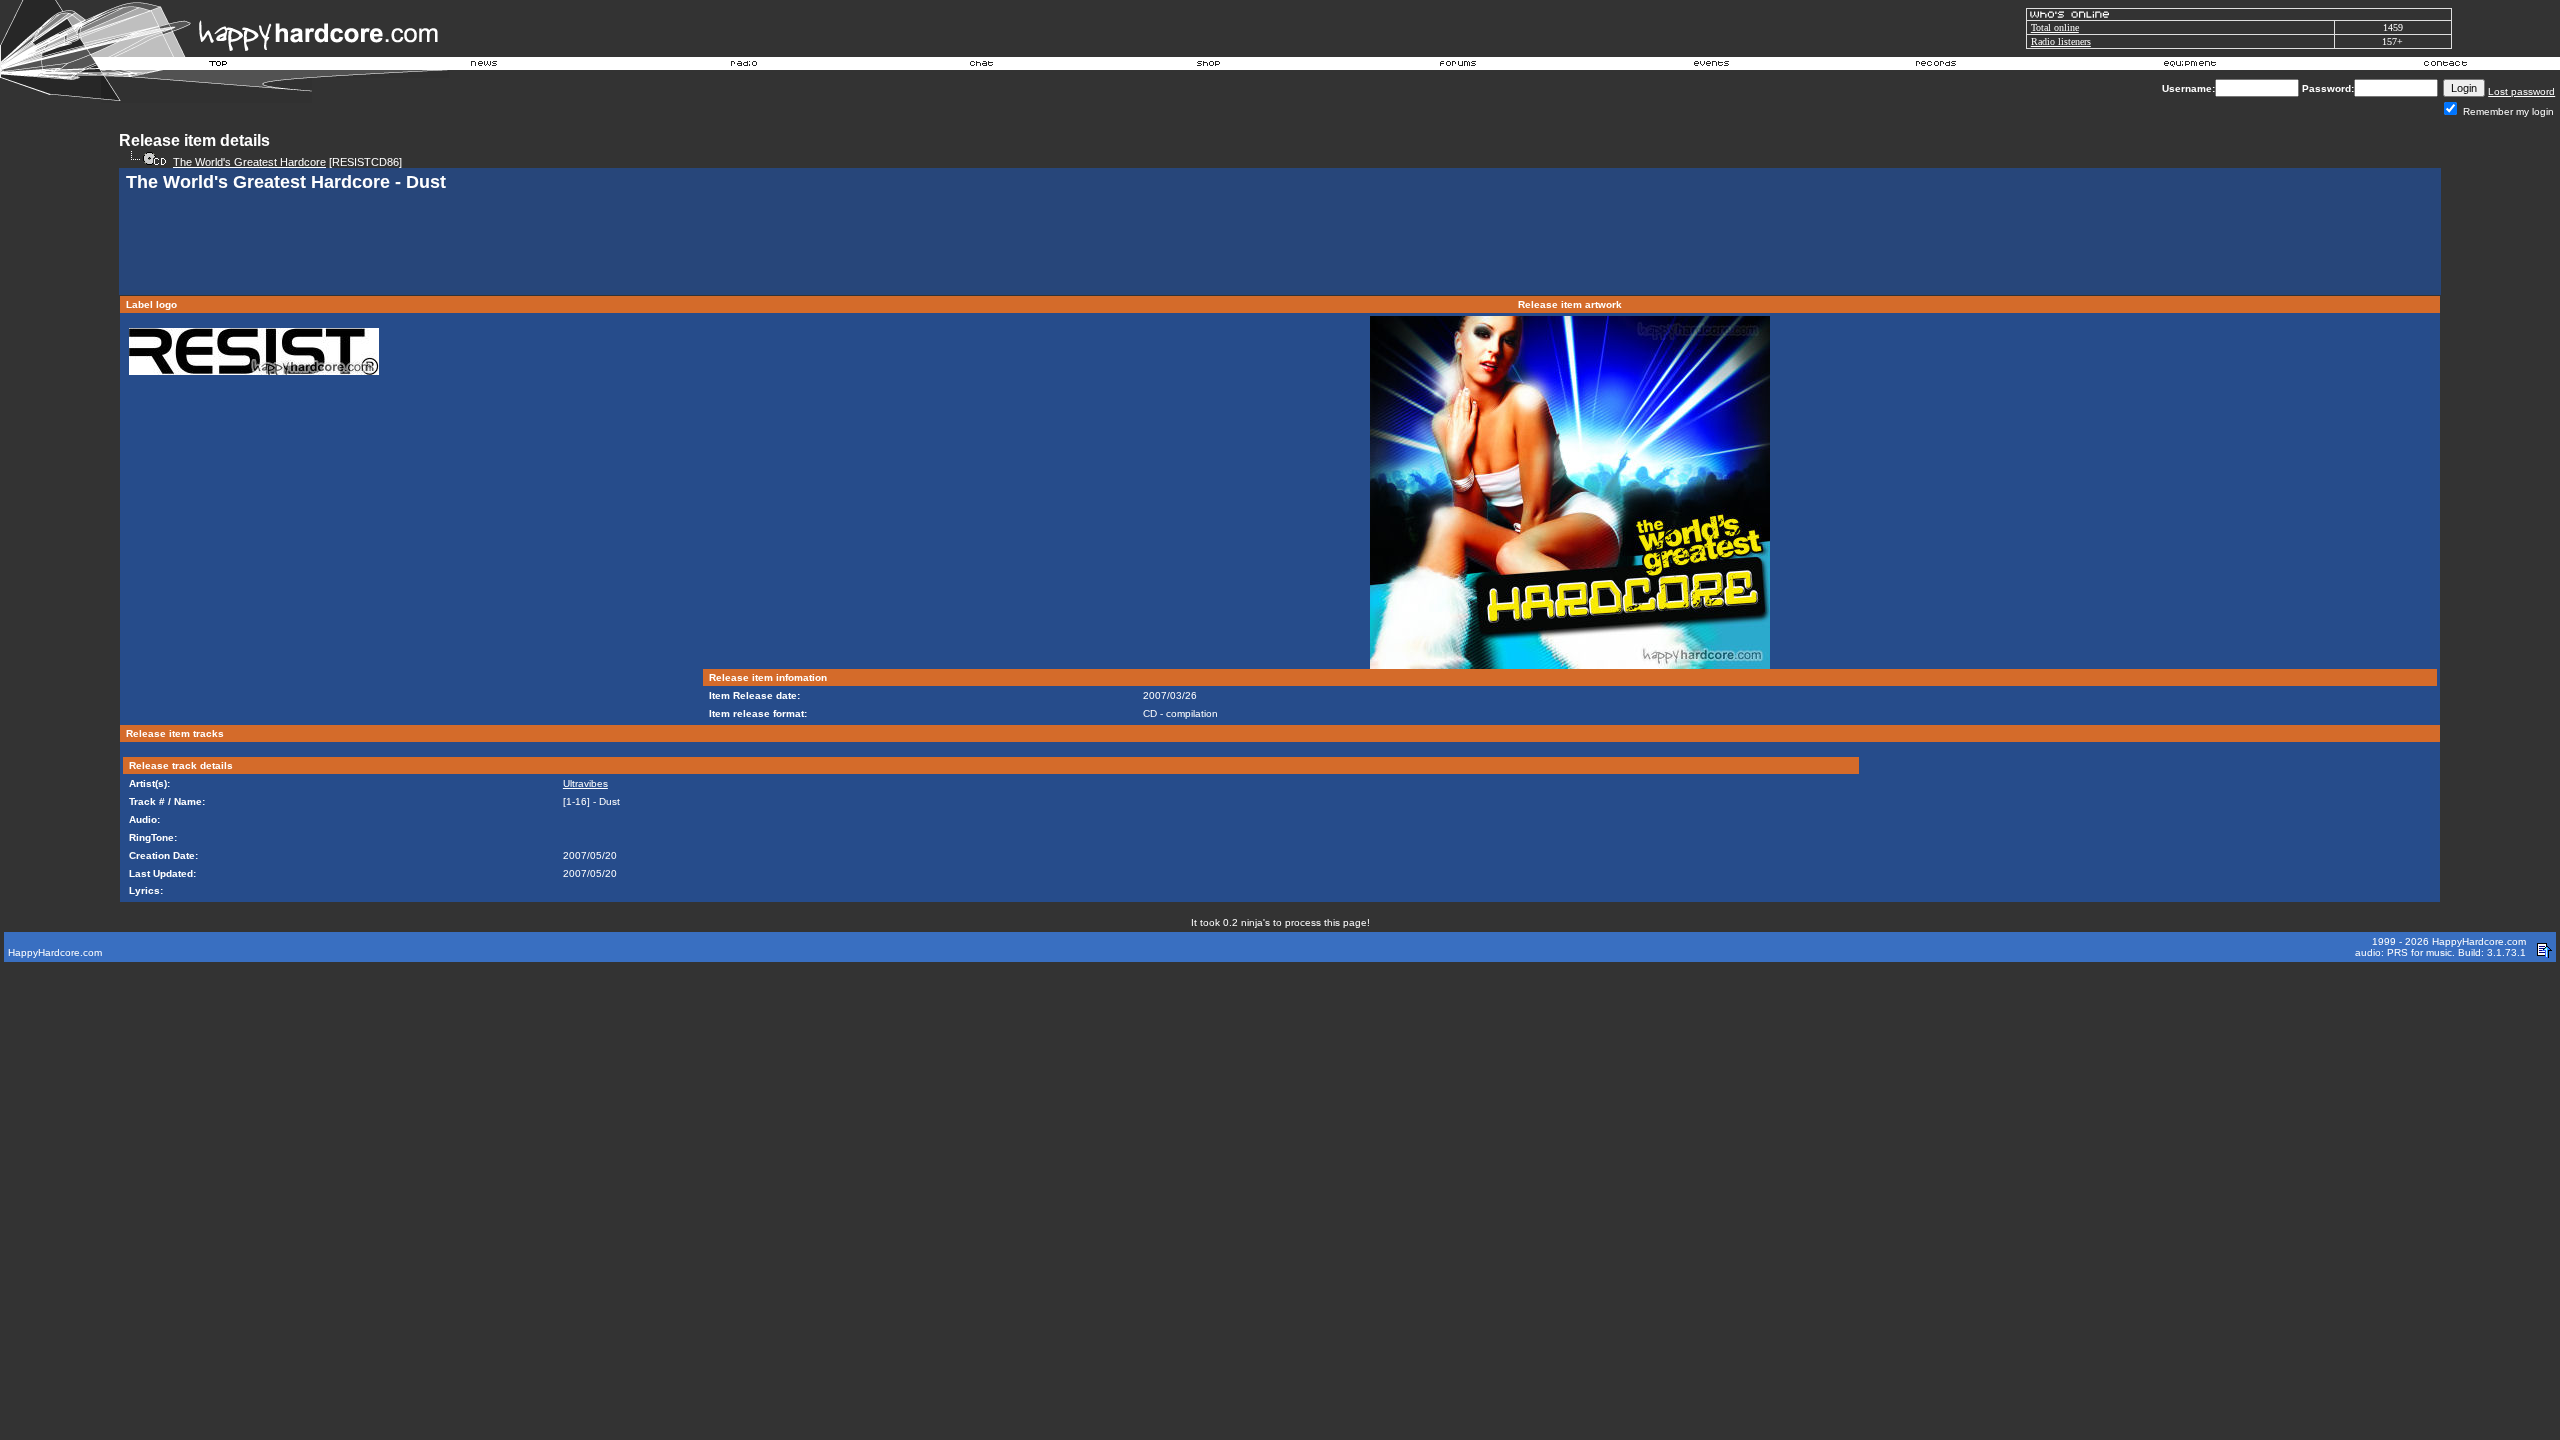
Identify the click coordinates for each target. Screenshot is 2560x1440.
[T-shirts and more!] (1208, 66)
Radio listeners (2061, 41)
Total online (2055, 27)
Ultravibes (585, 783)
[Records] (1936, 66)
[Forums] (1458, 66)
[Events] (1711, 66)
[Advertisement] (1280, 246)
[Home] (219, 66)
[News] (482, 66)
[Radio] (745, 66)
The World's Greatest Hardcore (249, 162)
